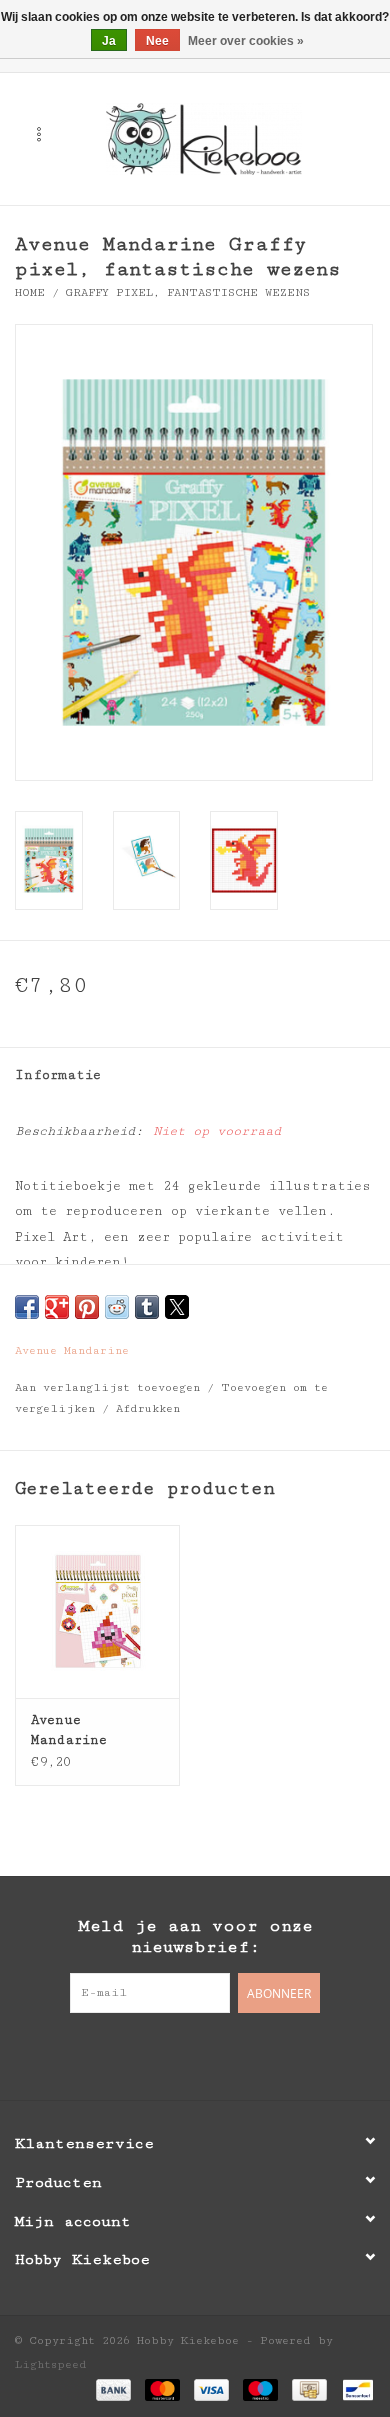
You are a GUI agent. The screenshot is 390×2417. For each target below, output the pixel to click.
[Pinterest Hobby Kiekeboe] (195, 2054)
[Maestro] (260, 2389)
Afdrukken (148, 1408)
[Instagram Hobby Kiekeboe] (235, 2054)
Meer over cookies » (246, 41)
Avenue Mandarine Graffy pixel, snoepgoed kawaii (97, 1731)
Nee (157, 41)
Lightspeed (51, 2364)
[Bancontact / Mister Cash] (354, 2389)
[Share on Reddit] (117, 1307)
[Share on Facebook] (27, 1307)
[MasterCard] (162, 2389)
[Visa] (211, 2389)
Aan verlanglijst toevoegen (111, 1387)
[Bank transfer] (113, 2389)
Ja (109, 41)
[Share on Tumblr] (147, 1307)
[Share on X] (177, 1307)
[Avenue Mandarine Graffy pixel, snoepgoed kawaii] (97, 1611)
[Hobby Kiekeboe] (234, 138)
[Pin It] (87, 1307)
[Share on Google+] (57, 1307)
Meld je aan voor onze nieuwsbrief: (195, 1936)
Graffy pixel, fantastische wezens (188, 292)
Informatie (58, 1075)
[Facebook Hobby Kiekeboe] (155, 2054)
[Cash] (309, 2389)
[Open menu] (39, 134)
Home (30, 292)
